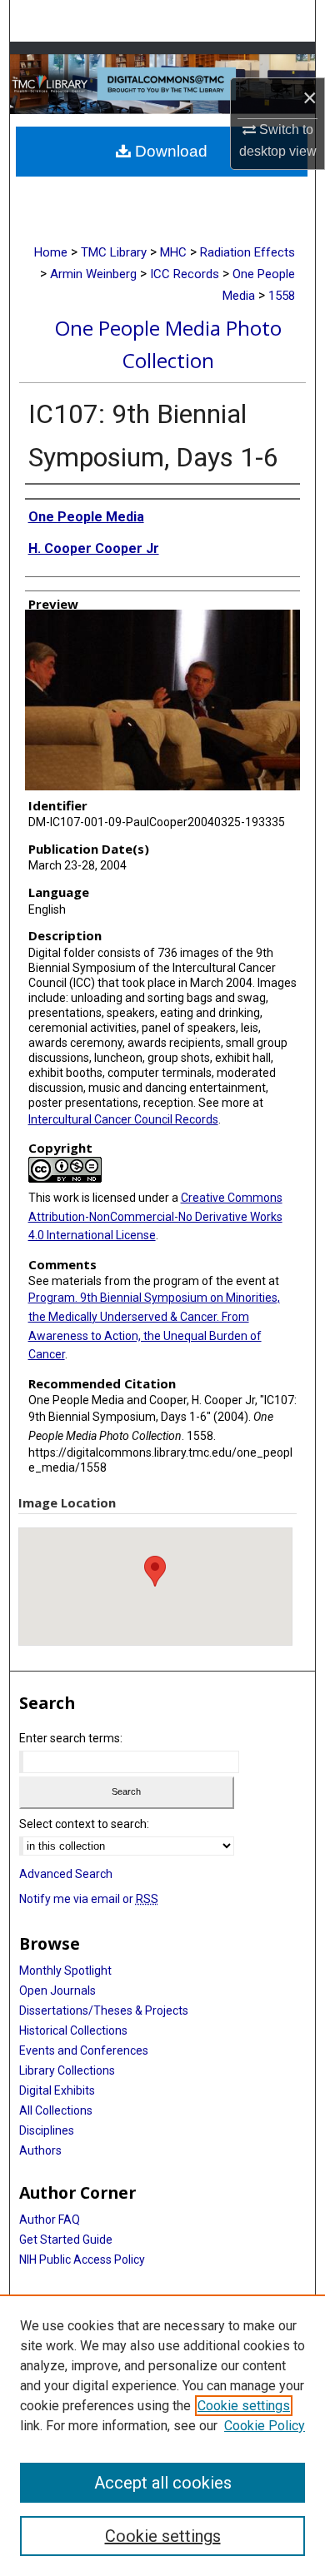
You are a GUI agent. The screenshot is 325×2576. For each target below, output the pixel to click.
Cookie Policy (265, 2426)
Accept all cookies (163, 2483)
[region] (162, 2435)
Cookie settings (244, 2406)
